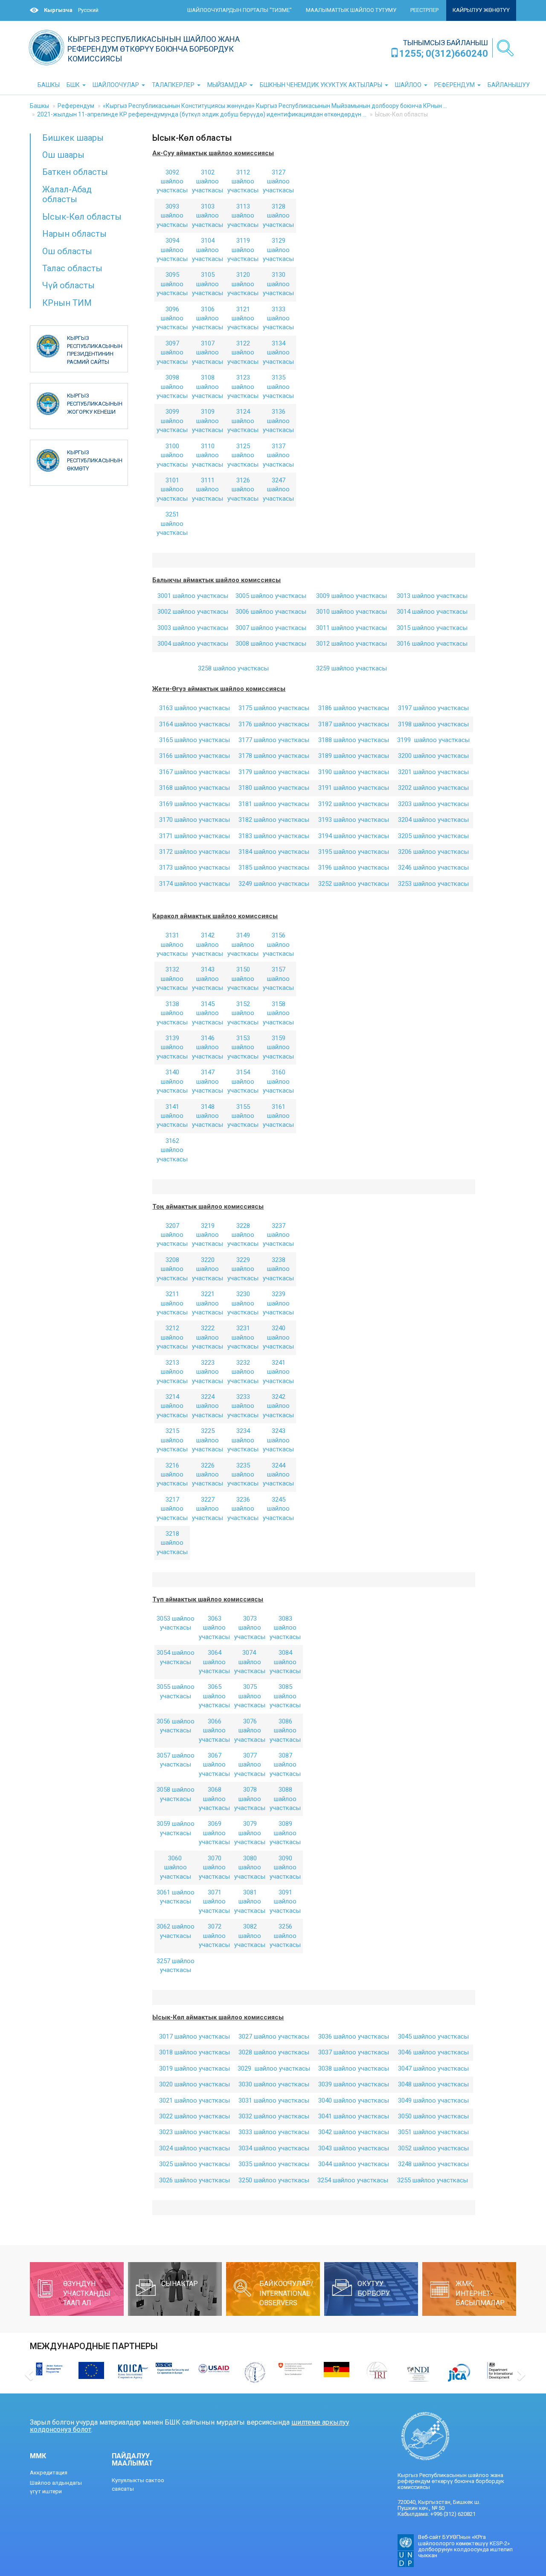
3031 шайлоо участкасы (274, 2100)
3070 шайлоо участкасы (214, 1867)
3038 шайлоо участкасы (354, 2068)
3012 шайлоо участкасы (351, 644)
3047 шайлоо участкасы (433, 2068)
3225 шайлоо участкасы (208, 1440)
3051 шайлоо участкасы (433, 2132)
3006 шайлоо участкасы (271, 612)
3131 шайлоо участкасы (172, 944)
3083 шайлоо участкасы (285, 1628)
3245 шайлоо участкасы (278, 1509)
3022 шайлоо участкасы (195, 2116)
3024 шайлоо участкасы (195, 2148)
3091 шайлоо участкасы (285, 1902)
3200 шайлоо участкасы (433, 756)
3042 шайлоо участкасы (354, 2132)
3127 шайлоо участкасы (278, 181)
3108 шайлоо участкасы (208, 387)
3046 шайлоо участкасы (433, 2052)
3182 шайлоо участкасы (274, 820)
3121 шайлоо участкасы (243, 318)
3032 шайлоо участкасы (274, 2116)
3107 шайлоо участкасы (208, 352)
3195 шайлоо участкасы (354, 852)
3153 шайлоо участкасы (243, 1047)
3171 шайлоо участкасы (195, 836)
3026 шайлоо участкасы (195, 2180)
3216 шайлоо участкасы (172, 1475)
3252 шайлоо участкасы (354, 884)
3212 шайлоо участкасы (172, 1337)
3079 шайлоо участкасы (250, 1833)
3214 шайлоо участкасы (172, 1406)
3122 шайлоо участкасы (243, 352)
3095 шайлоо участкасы (172, 284)
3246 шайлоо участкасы (433, 867)
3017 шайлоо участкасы (195, 2036)
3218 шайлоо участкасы (172, 1543)
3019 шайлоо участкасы (195, 2068)
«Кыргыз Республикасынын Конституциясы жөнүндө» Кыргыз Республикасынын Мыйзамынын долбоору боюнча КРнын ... (275, 106)
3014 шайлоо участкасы (432, 612)
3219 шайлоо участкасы (208, 1235)
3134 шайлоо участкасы (278, 352)
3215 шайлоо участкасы (172, 1440)
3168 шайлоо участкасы (195, 788)
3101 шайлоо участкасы (172, 489)
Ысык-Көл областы (82, 217)
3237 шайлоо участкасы (278, 1235)
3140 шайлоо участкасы (172, 1081)
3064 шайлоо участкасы (214, 1662)
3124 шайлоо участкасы (243, 421)
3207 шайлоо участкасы (172, 1235)
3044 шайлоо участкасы (354, 2164)
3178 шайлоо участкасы (274, 756)
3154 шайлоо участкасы (243, 1081)
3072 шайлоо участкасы (214, 1936)
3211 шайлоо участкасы (172, 1303)
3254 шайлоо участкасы (354, 2180)
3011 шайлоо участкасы (351, 628)
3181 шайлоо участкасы (274, 804)
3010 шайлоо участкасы (351, 612)
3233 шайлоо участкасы (243, 1406)
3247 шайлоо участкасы (278, 489)
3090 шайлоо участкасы (285, 1867)
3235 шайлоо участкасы (243, 1475)
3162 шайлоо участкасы (172, 1150)
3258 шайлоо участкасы (233, 668)
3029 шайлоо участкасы (274, 2068)
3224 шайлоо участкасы (208, 1406)
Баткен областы (75, 172)
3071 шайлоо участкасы (214, 1902)
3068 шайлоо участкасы (214, 1799)
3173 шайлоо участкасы (195, 867)
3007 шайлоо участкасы (271, 628)
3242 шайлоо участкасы (278, 1406)
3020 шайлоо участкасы (195, 2084)
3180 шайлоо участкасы (274, 788)
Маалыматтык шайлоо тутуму (351, 10)
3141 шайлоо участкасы (172, 1116)
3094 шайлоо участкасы (172, 250)
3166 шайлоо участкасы (195, 756)
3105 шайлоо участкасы (208, 284)
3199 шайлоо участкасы (433, 740)
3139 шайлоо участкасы (172, 1047)
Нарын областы (74, 234)
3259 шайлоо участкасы (351, 668)
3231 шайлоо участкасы (243, 1337)
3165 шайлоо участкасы (195, 740)
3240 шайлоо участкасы (278, 1337)
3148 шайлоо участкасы (208, 1116)
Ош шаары (63, 155)
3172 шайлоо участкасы (195, 852)
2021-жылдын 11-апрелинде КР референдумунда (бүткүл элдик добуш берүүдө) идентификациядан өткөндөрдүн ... (202, 114)
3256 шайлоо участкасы (285, 1936)
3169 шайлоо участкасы (195, 804)
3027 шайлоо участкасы (274, 2036)
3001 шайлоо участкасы (193, 596)
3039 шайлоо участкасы (354, 2084)
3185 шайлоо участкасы (274, 867)
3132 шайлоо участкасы (172, 979)
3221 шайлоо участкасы (208, 1303)
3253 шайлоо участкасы (433, 884)
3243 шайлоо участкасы (278, 1440)
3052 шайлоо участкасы (433, 2148)
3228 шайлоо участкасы (243, 1235)
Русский (88, 10)
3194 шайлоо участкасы (354, 836)
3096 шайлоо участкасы (172, 318)
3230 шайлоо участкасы (243, 1303)
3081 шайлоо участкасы (250, 1902)
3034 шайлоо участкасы (274, 2148)
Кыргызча (58, 10)
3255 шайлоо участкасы (433, 2180)
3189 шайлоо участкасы (354, 756)
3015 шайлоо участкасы (432, 628)
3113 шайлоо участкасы (243, 216)
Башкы (39, 106)
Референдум (76, 106)
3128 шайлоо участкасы (278, 216)
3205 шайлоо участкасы (433, 836)
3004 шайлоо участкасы (193, 644)
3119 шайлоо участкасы (243, 250)
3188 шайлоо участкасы (354, 740)
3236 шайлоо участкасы (243, 1509)
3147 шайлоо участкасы (208, 1081)
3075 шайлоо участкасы (250, 1696)
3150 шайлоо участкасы (243, 979)
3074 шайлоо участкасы (250, 1662)
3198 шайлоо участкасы (433, 724)
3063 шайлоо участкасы (214, 1628)
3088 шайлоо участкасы (285, 1799)
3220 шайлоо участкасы (208, 1269)
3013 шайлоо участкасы (432, 596)
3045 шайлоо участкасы (433, 2036)
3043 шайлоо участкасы (354, 2148)
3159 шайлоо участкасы (278, 1047)
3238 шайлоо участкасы (278, 1269)
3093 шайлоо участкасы (172, 216)
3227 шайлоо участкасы (208, 1509)
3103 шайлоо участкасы (208, 216)
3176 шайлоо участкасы (274, 724)
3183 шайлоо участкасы (274, 836)
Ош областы (67, 251)
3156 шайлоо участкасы (278, 944)
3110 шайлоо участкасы (208, 455)
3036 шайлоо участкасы (354, 2036)
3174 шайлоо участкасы (195, 884)
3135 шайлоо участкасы (278, 387)
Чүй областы (68, 285)
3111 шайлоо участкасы (208, 489)
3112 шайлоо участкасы (243, 181)
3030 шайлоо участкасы (274, 2084)
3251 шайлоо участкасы (172, 524)
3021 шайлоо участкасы (195, 2100)
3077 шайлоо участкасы (250, 1765)
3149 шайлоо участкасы (243, 944)
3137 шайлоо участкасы (278, 455)
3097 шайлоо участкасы (172, 352)
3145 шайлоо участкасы (208, 1013)
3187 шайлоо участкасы (354, 724)
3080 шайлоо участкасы (250, 1867)
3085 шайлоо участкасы (285, 1696)
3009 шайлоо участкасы (351, 596)
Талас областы (72, 268)
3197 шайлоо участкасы (433, 708)
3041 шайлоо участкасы (354, 2116)
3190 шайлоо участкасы (354, 772)
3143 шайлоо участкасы (208, 979)
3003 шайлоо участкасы (193, 628)
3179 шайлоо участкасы (274, 772)
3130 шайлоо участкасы (278, 284)
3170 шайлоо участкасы (195, 820)
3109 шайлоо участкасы (208, 421)
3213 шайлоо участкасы (172, 1372)
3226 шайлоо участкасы (208, 1475)
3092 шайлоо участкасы (172, 181)
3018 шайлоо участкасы (195, 2052)
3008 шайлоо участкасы (271, 644)
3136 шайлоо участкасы (278, 421)
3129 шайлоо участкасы (278, 250)
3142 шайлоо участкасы (208, 944)
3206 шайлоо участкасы (433, 852)
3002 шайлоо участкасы (193, 612)
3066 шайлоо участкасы (214, 1730)
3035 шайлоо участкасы (274, 2164)
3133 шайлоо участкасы (278, 318)
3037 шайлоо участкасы (354, 2052)
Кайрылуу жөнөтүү (481, 10)
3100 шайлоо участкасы (172, 455)
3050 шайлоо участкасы (433, 2116)
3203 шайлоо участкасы (433, 804)
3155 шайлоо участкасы (243, 1116)
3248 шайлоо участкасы (433, 2164)
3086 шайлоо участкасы (285, 1730)
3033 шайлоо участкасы (274, 2132)
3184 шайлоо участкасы (274, 852)
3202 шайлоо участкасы (433, 788)
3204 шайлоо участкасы (433, 820)
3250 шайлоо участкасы (274, 2180)
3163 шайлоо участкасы (195, 708)
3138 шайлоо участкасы (172, 1013)
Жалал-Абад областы (67, 194)
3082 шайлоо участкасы (250, 1936)
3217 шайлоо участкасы (172, 1509)
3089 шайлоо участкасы (285, 1833)
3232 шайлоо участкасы (243, 1372)
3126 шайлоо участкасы (243, 489)
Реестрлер (424, 10)
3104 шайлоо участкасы (208, 250)
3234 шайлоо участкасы (243, 1440)
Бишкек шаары (73, 138)
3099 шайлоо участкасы (172, 421)
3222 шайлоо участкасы (208, 1337)
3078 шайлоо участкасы (250, 1799)
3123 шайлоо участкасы (243, 387)
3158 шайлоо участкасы (278, 1013)
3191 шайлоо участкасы (354, 788)
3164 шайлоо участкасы (195, 724)
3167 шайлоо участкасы (195, 772)
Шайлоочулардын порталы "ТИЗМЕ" (240, 10)
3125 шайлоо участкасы (243, 455)
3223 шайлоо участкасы (208, 1372)
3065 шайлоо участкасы (214, 1696)
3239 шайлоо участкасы (278, 1303)
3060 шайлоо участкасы (176, 1867)
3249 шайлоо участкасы (274, 884)
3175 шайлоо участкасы (274, 708)
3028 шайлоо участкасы (274, 2052)
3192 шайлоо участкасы (354, 804)
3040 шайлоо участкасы (354, 2100)
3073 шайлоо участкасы (250, 1628)
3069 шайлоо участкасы (214, 1833)
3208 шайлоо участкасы (172, 1269)
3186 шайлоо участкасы (354, 708)
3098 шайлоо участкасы (172, 387)
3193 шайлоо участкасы (354, 820)
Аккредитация (49, 2473)
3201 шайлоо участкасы (433, 772)
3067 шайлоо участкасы (214, 1765)
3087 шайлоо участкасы (285, 1765)
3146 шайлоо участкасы (208, 1047)
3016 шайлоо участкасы (432, 644)
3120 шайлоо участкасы (243, 284)
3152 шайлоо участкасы (243, 1013)
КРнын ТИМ (67, 303)
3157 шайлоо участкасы (278, 979)
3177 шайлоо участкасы (274, 740)
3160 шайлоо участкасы (278, 1081)
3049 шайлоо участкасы (433, 2100)
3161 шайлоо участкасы (278, 1116)
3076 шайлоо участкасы (250, 1730)
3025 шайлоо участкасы (195, 2164)
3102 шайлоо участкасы (208, 181)
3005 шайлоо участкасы (271, 596)
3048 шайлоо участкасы (433, 2084)
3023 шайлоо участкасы (195, 2132)
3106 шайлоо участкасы (208, 318)
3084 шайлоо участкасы (285, 1662)
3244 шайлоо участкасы (278, 1475)
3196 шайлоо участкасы (354, 867)
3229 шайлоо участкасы (243, 1269)
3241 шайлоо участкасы (278, 1372)
